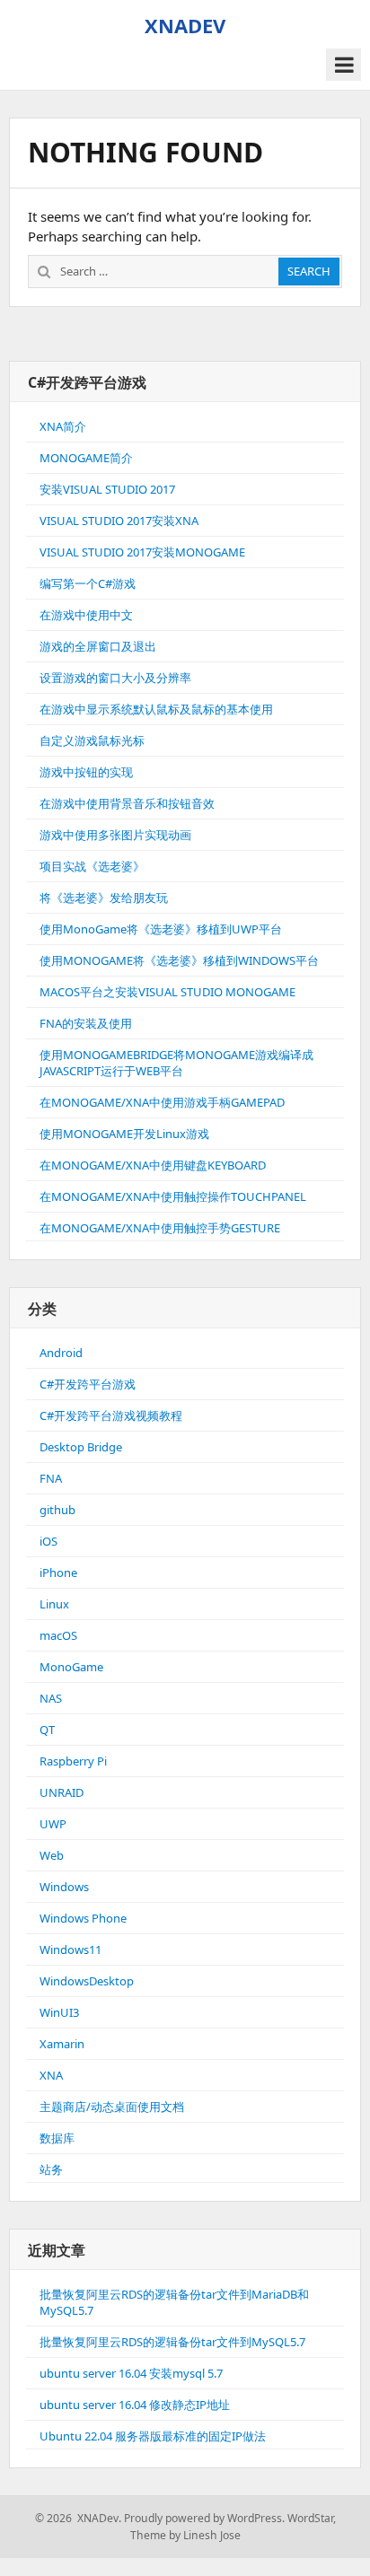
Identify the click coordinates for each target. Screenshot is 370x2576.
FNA (51, 1478)
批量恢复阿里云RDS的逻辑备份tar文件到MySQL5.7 (172, 2342)
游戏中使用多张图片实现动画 (115, 835)
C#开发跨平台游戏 (88, 1384)
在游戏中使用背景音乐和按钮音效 (127, 803)
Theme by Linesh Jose (185, 2535)
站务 (51, 2169)
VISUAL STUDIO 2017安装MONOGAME (142, 552)
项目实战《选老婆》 (92, 866)
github (57, 1510)
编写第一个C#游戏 (88, 583)
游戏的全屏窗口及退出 (98, 646)
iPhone (58, 1573)
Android (61, 1353)
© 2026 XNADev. (78, 2518)
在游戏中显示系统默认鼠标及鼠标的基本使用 (156, 709)
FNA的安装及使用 (86, 1023)
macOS (58, 1635)
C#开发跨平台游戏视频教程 (111, 1415)
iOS (48, 1541)
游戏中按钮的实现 (86, 772)
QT (47, 1730)
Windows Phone (83, 1918)
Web (52, 1855)
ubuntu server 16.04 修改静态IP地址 (135, 2405)
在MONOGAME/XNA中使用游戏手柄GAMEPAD (162, 1102)
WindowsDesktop (87, 1981)
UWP (53, 1824)
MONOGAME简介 (86, 458)
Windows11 (70, 1950)
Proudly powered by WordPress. (204, 2518)
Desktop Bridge (81, 1447)
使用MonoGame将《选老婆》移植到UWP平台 (161, 929)
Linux (54, 1604)
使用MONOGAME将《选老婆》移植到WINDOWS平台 (179, 960)
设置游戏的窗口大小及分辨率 (115, 678)
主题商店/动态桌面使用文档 (112, 2107)
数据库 (57, 2138)
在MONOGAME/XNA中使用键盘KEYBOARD (153, 1165)
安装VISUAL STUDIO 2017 (107, 489)
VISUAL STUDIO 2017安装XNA (119, 521)
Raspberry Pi (73, 1761)
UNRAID (62, 1792)
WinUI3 (59, 2012)
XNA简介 (63, 426)
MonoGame (71, 1667)
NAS (51, 1698)
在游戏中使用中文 (86, 615)
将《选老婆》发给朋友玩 (104, 898)
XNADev (185, 25)
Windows (64, 1887)
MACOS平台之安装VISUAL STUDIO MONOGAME (167, 992)
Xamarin (62, 2044)
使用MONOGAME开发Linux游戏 (124, 1134)
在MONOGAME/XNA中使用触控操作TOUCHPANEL (173, 1196)
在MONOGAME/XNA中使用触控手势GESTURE (160, 1228)
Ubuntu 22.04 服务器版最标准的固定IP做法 (153, 2436)
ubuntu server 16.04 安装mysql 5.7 (131, 2373)
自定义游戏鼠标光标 (92, 740)
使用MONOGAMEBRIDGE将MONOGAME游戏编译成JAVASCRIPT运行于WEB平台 (176, 1063)
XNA (51, 2075)
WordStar (310, 2518)
